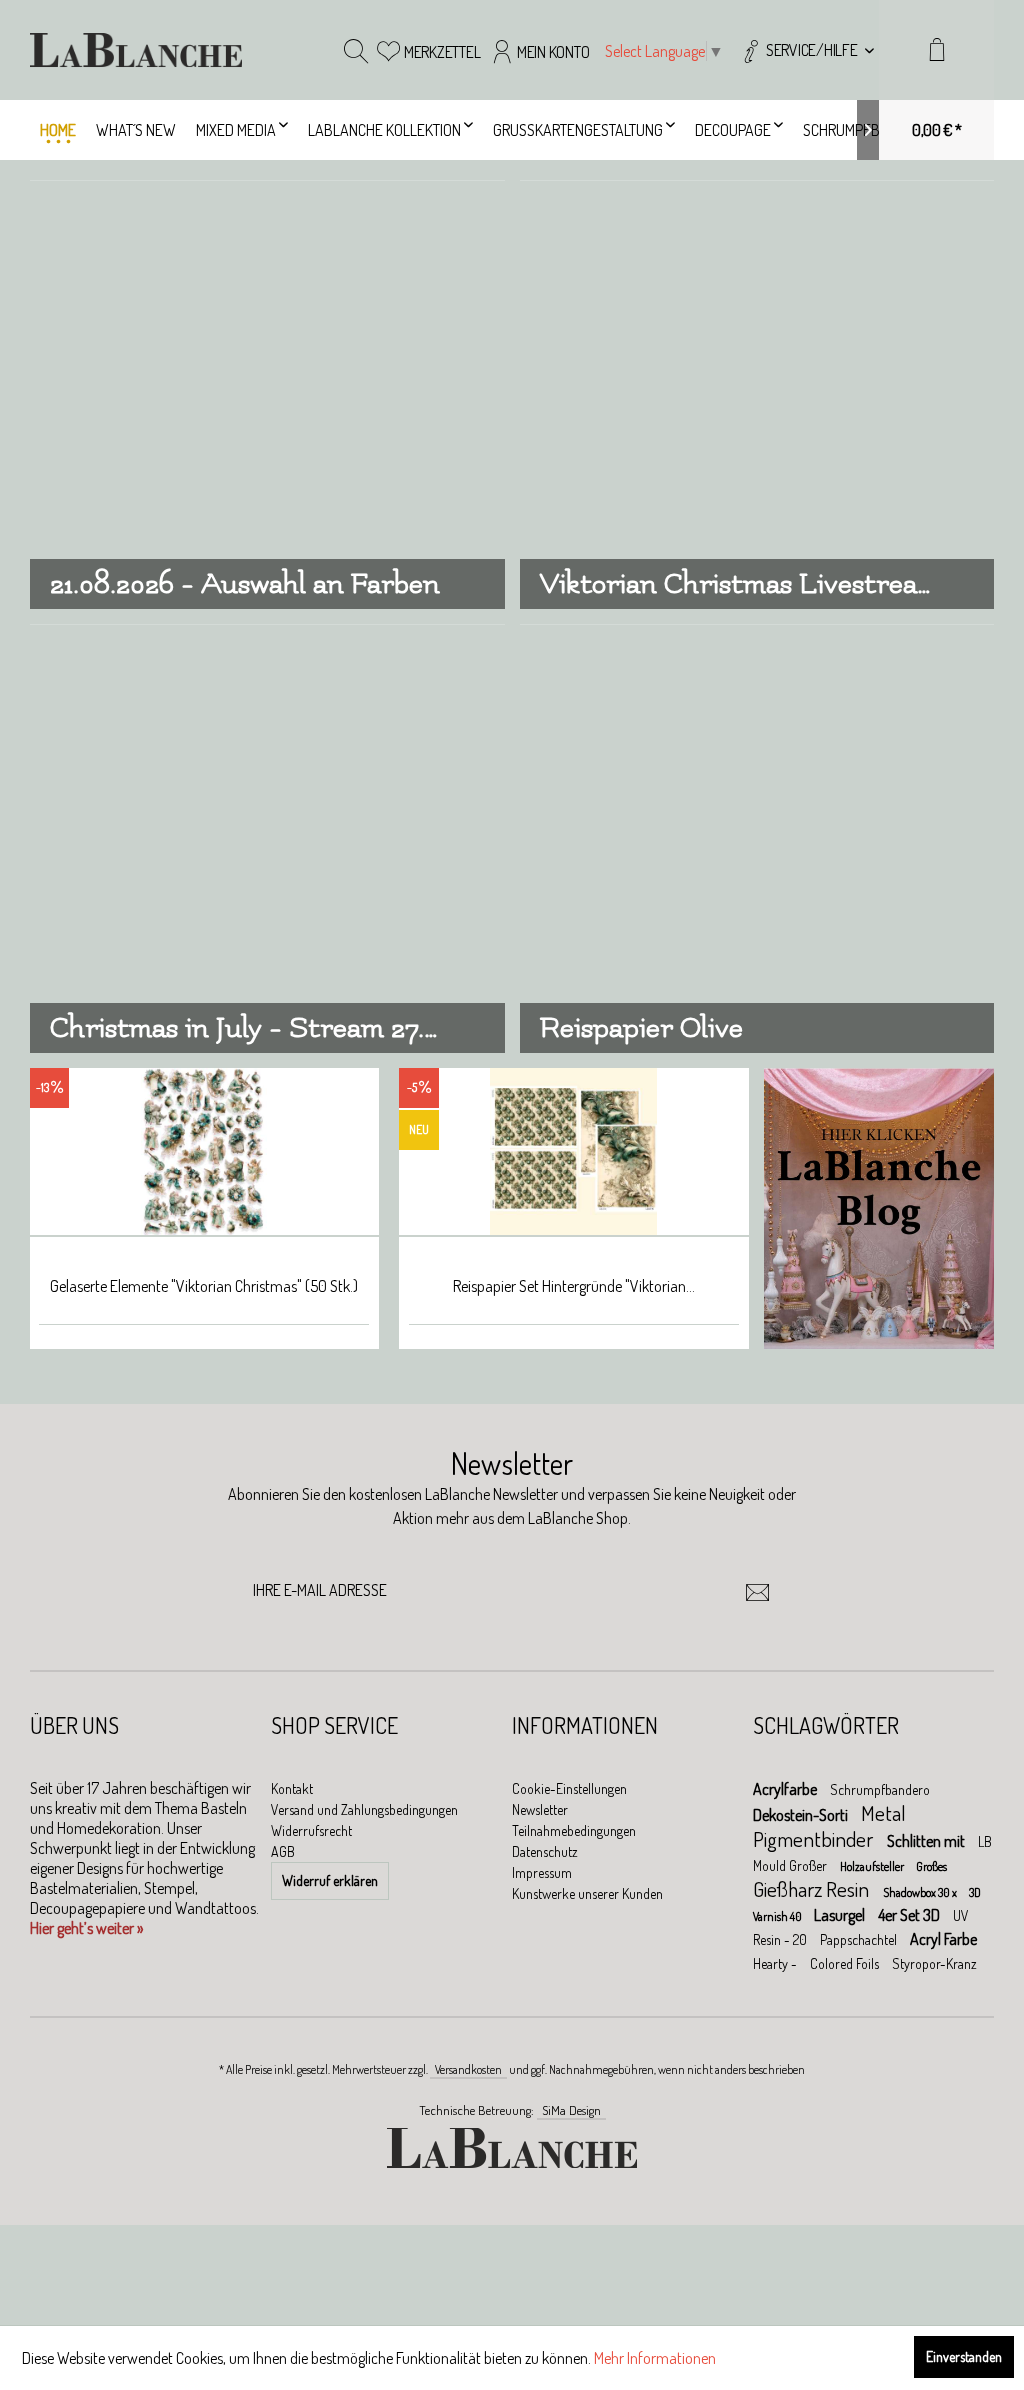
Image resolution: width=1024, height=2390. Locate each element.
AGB (283, 1851)
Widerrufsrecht (311, 1830)
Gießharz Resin (813, 1888)
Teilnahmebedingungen (574, 1830)
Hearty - (776, 1963)
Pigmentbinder (815, 1838)
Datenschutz (545, 1851)
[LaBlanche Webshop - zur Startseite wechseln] (136, 50)
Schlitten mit (927, 1841)
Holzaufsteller (873, 1866)
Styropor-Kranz (934, 1963)
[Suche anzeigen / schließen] (356, 50)
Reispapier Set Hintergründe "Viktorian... (574, 1286)
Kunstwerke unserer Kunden (587, 1893)
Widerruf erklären (330, 1880)
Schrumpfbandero (880, 1789)
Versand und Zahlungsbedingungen (364, 1809)
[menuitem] (806, 50)
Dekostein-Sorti (802, 1815)
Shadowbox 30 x (921, 1892)
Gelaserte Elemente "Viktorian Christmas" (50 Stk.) (204, 1286)
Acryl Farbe (943, 1939)
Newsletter (540, 1809)
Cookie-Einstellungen (569, 1788)
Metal (883, 1812)
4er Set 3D (910, 1915)
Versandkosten (468, 2069)
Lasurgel (841, 1915)
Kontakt (292, 1788)
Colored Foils (846, 1963)
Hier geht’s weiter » (86, 1928)
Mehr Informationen (655, 2358)
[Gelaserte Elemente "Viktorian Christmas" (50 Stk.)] (204, 1152)
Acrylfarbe (786, 1789)
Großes (931, 1866)
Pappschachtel (860, 1939)
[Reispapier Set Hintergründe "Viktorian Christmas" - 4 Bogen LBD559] (574, 1152)
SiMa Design (571, 2110)
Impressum (542, 1872)
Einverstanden (964, 2356)
